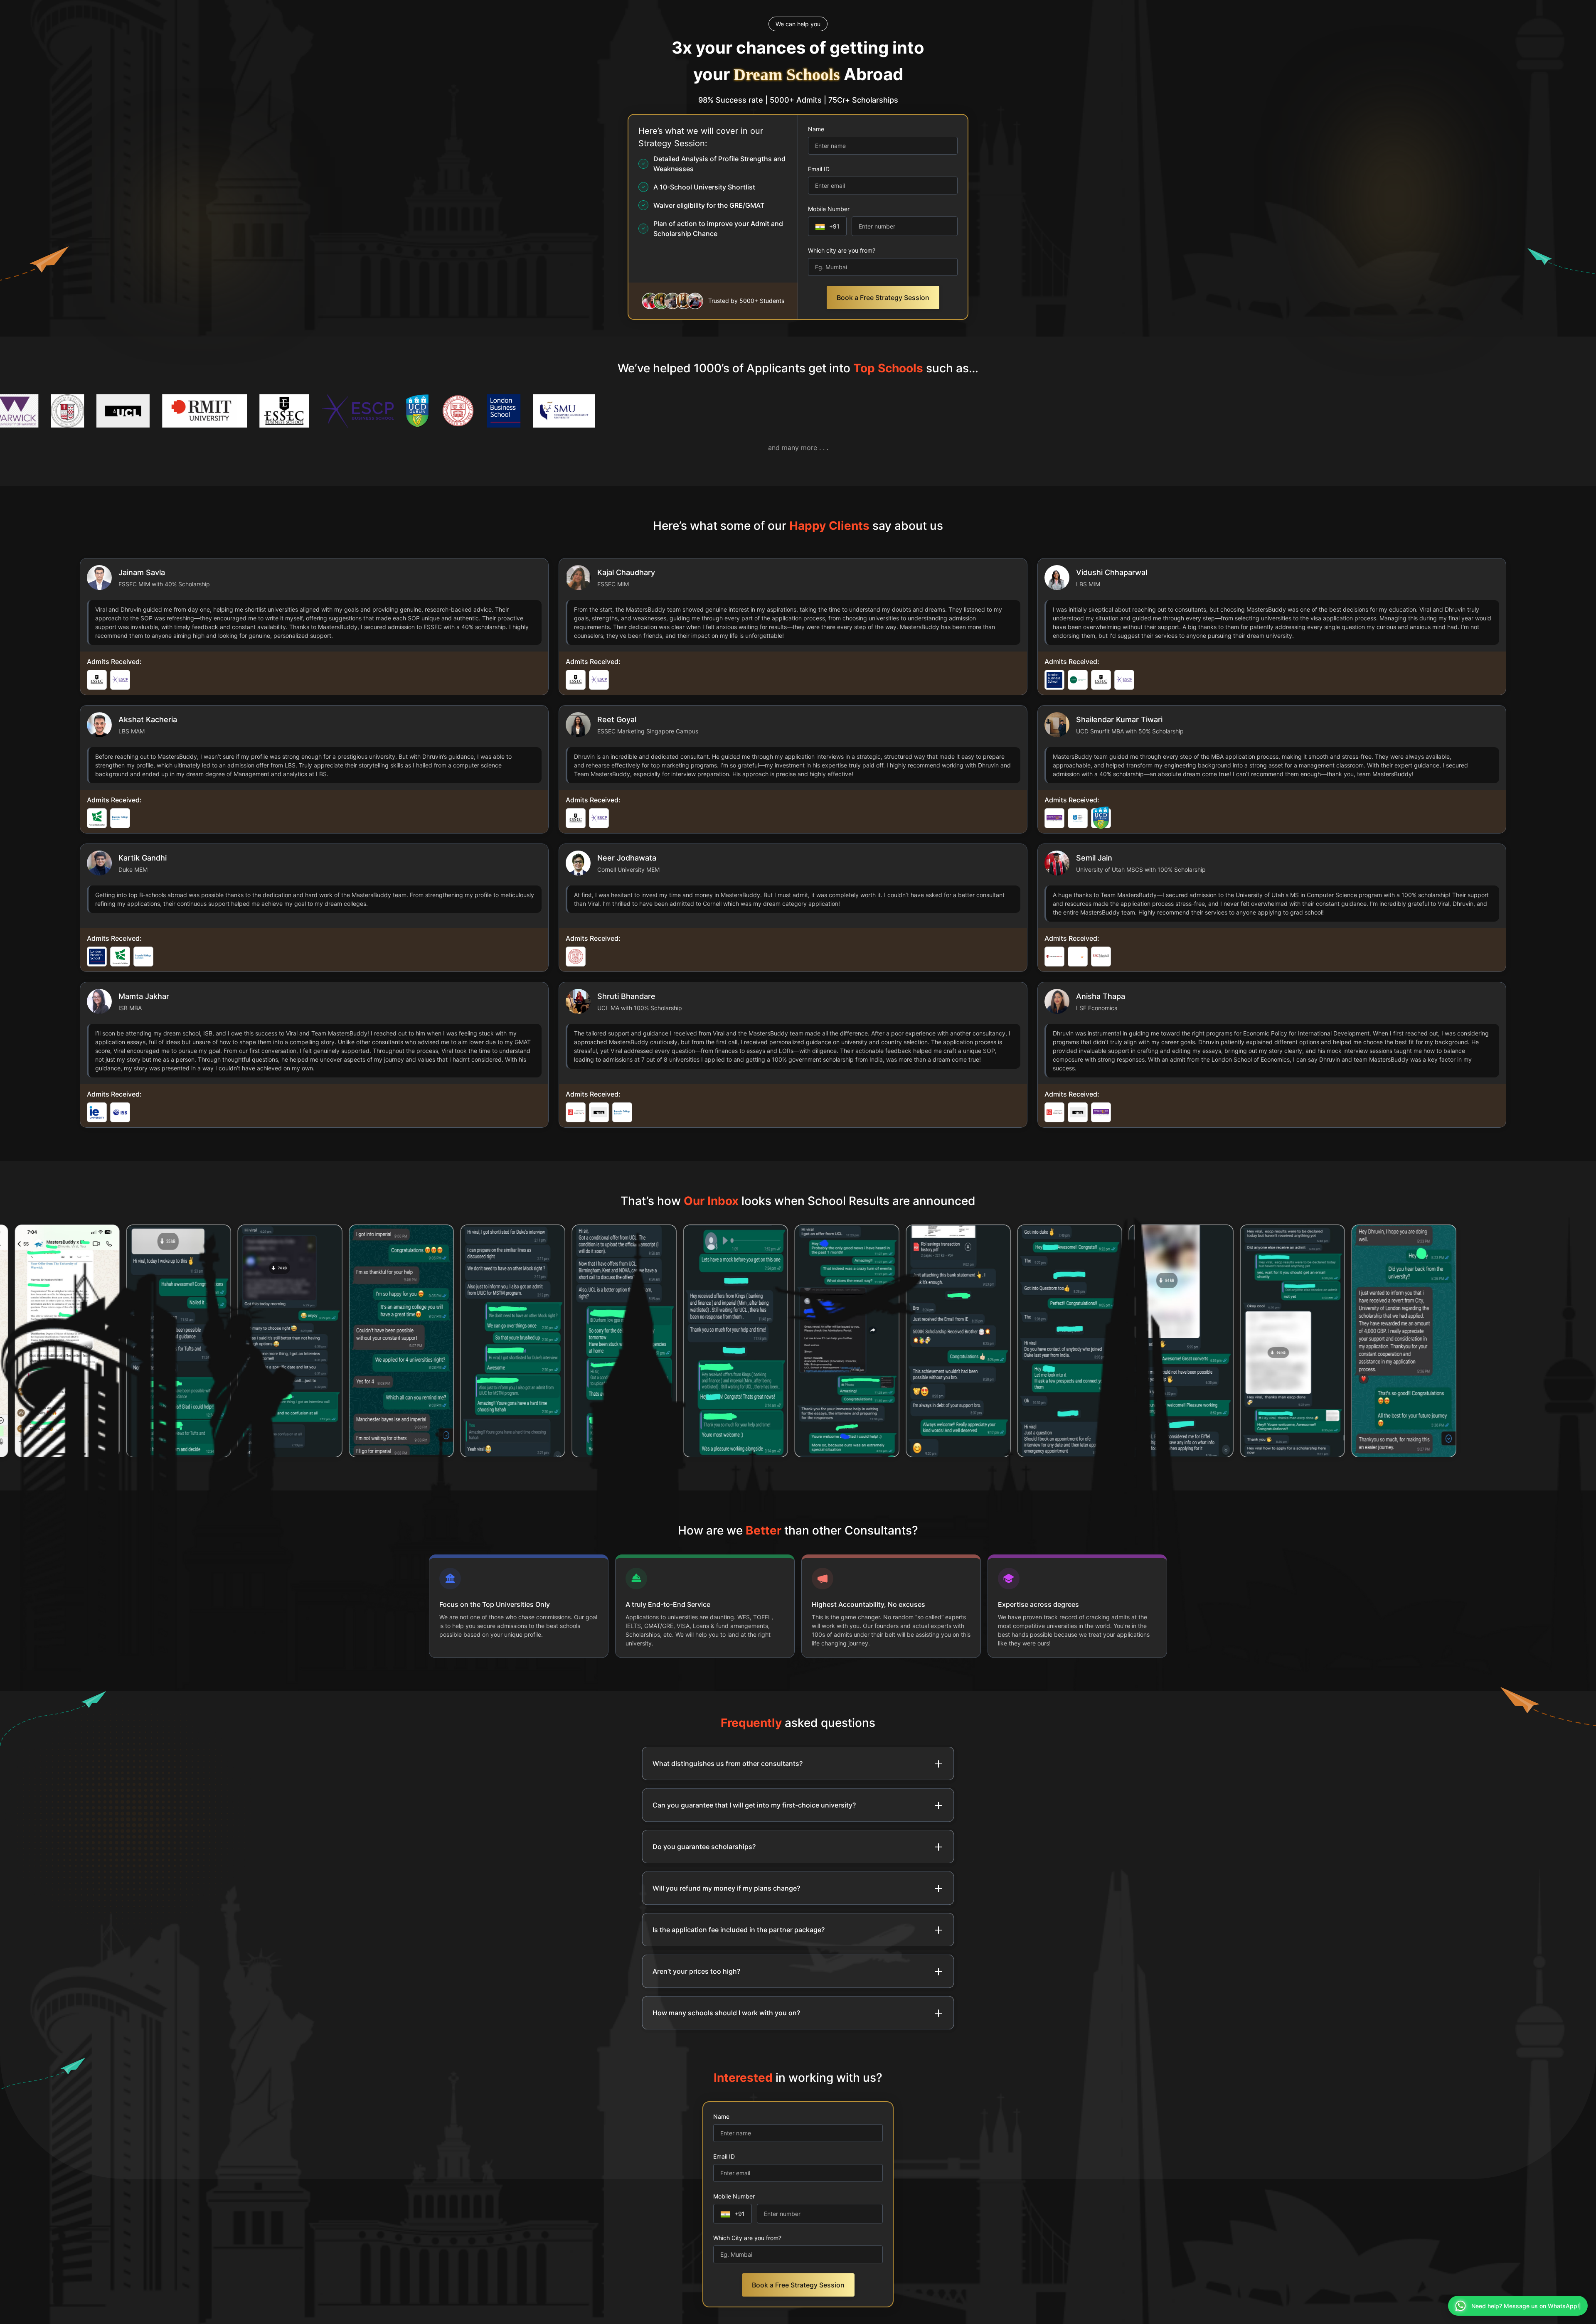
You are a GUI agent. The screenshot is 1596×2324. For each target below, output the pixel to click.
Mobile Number (829, 209)
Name (816, 129)
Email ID (819, 169)
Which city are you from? (842, 250)
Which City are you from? (747, 2238)
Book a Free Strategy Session (883, 298)
